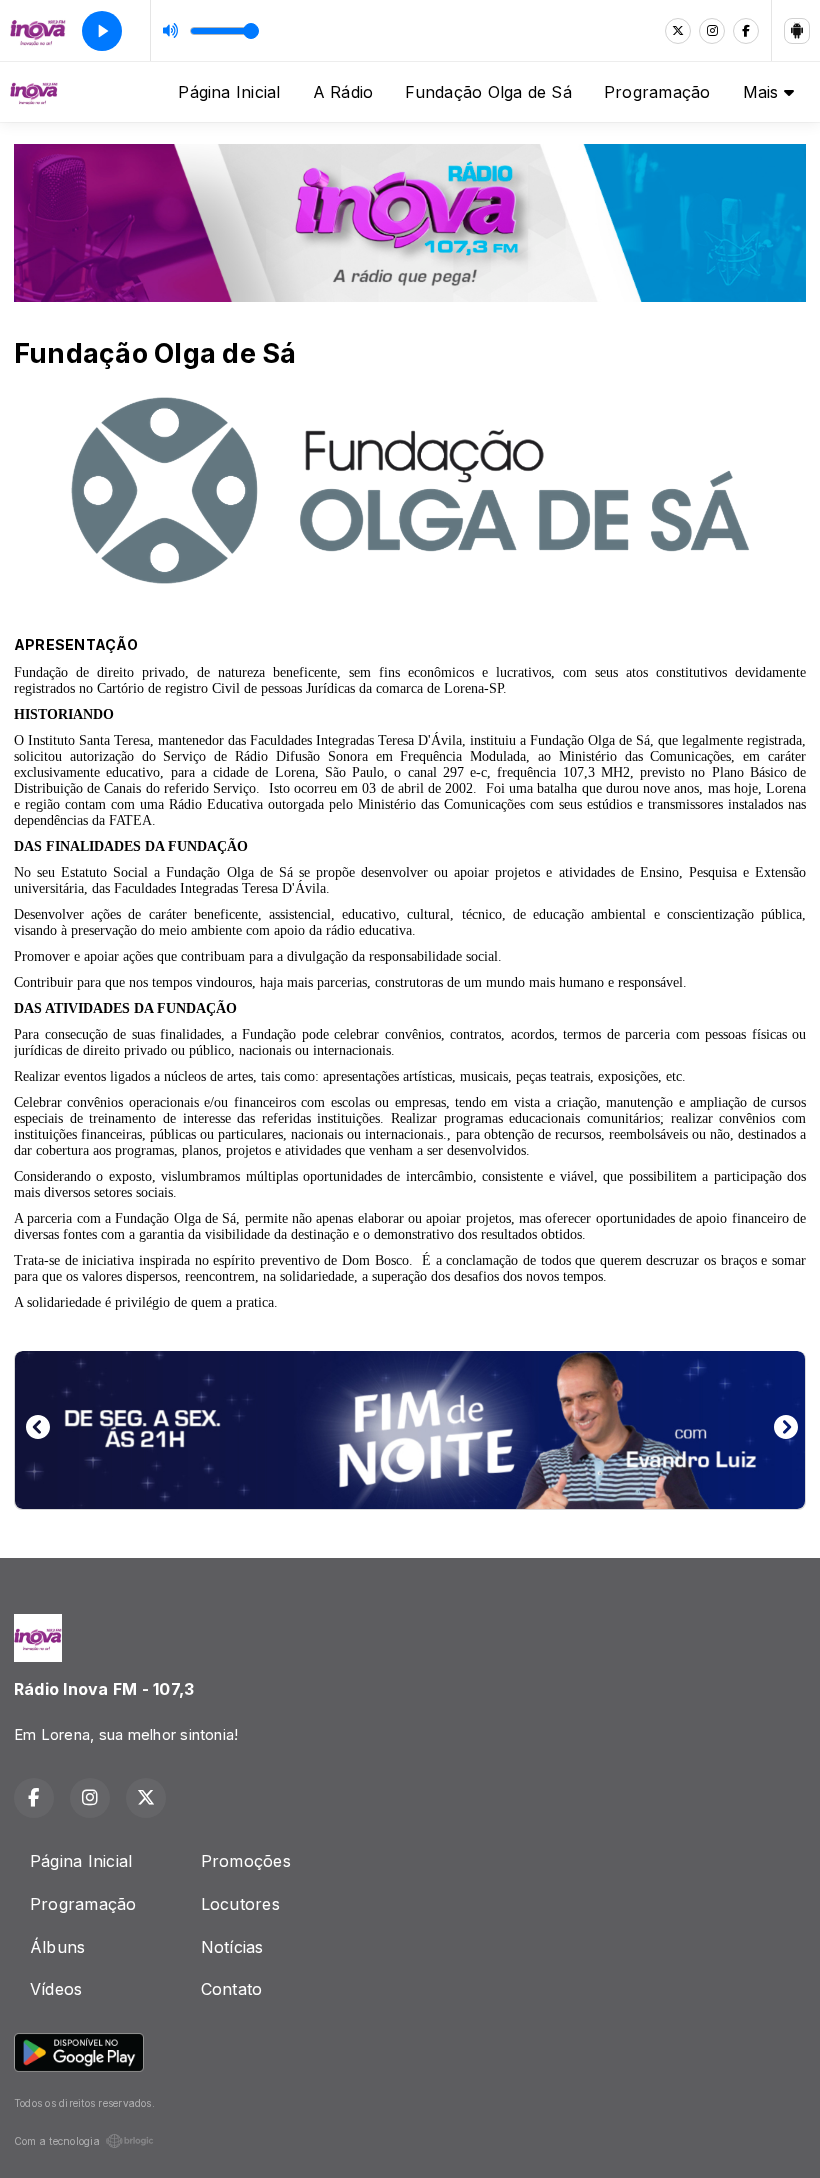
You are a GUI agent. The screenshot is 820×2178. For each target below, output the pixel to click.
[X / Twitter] (678, 31)
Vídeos (56, 1989)
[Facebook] (746, 31)
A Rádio (343, 92)
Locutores (240, 1904)
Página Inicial (229, 92)
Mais (763, 92)
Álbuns (57, 1947)
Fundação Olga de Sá (488, 92)
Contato (232, 1989)
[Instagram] (712, 31)
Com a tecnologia (57, 2141)
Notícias (232, 1947)
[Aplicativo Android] (797, 31)
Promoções (246, 1861)
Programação (657, 92)
